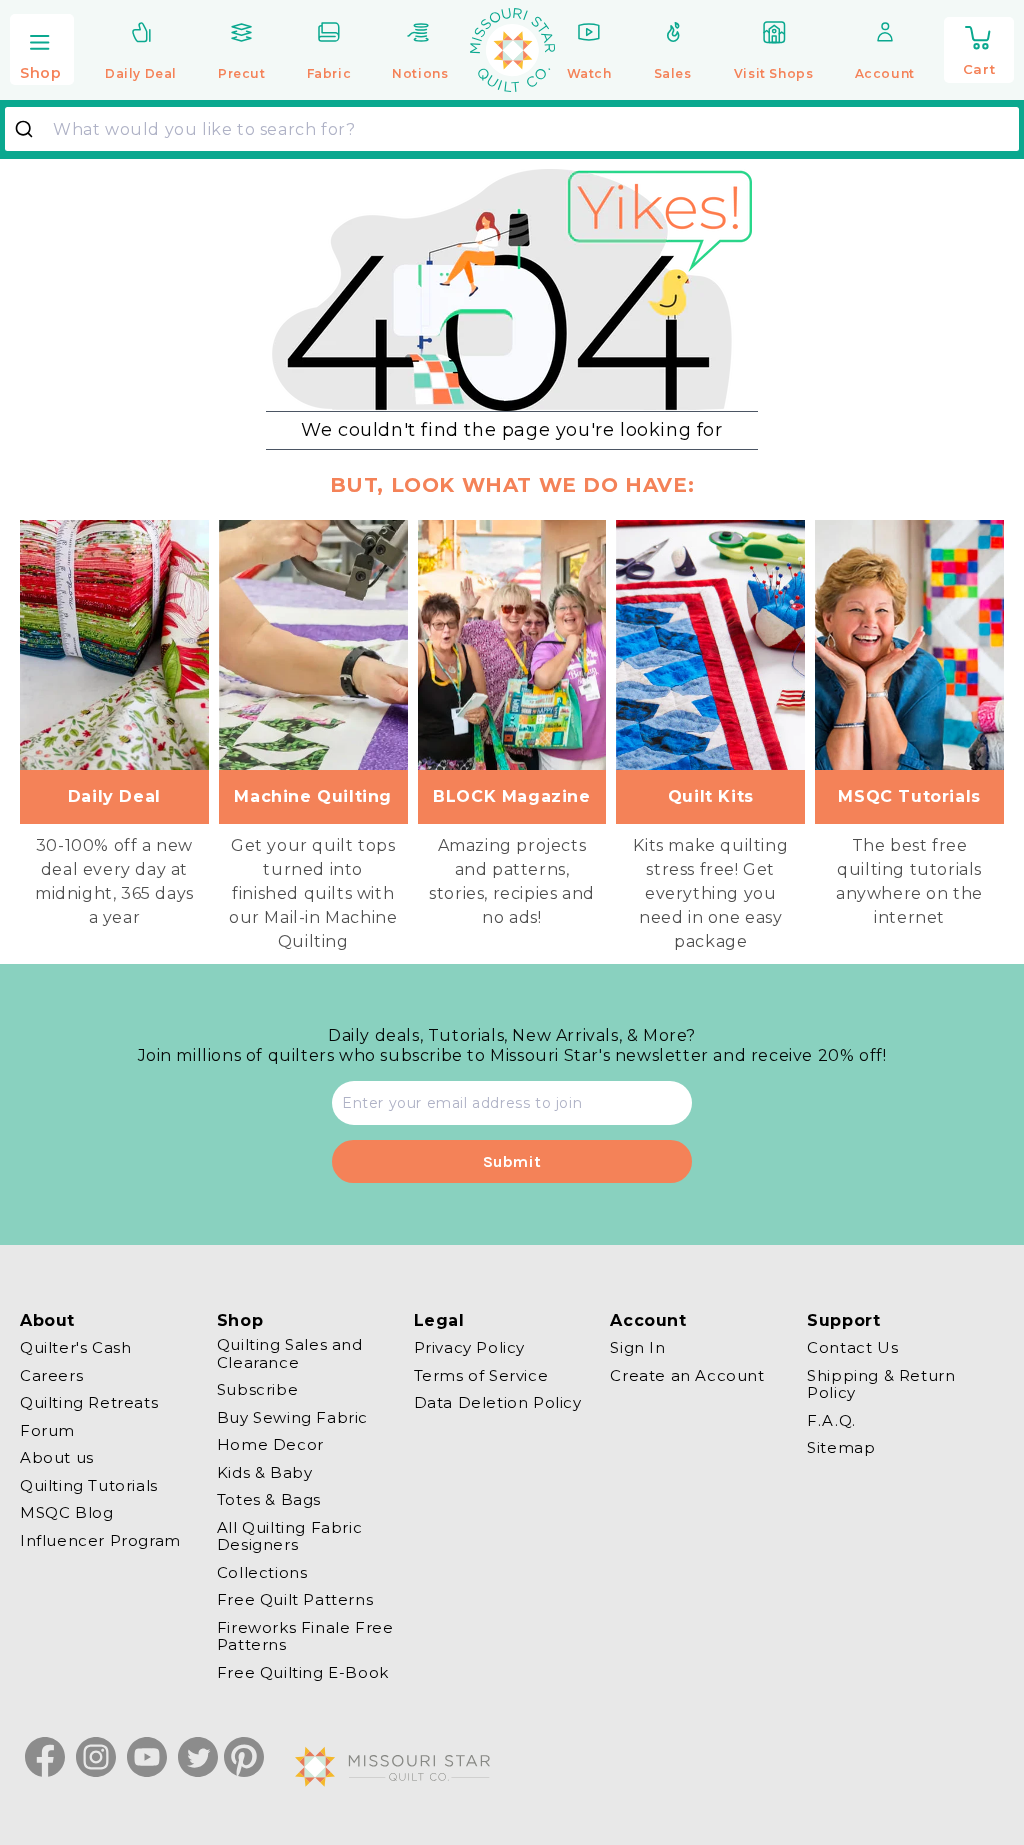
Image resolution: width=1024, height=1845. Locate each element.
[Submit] (31, 129)
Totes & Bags (269, 1499)
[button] (42, 51)
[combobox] (512, 129)
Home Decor (270, 1444)
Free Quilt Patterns (295, 1599)
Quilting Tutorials (89, 1485)
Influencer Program (100, 1540)
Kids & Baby (265, 1472)
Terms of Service (481, 1375)
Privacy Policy (469, 1348)
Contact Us (852, 1348)
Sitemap (841, 1447)
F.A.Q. (831, 1420)
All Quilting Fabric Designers (289, 1536)
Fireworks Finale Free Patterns (305, 1636)
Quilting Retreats (89, 1402)
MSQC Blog (66, 1512)
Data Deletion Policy (498, 1402)
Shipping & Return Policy (881, 1384)
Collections (262, 1572)
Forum (47, 1430)
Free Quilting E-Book (303, 1672)
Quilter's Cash (75, 1348)
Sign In (637, 1348)
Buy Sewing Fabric (292, 1417)
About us (57, 1457)
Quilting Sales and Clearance (290, 1354)
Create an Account (687, 1375)
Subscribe (257, 1389)
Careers (51, 1375)
